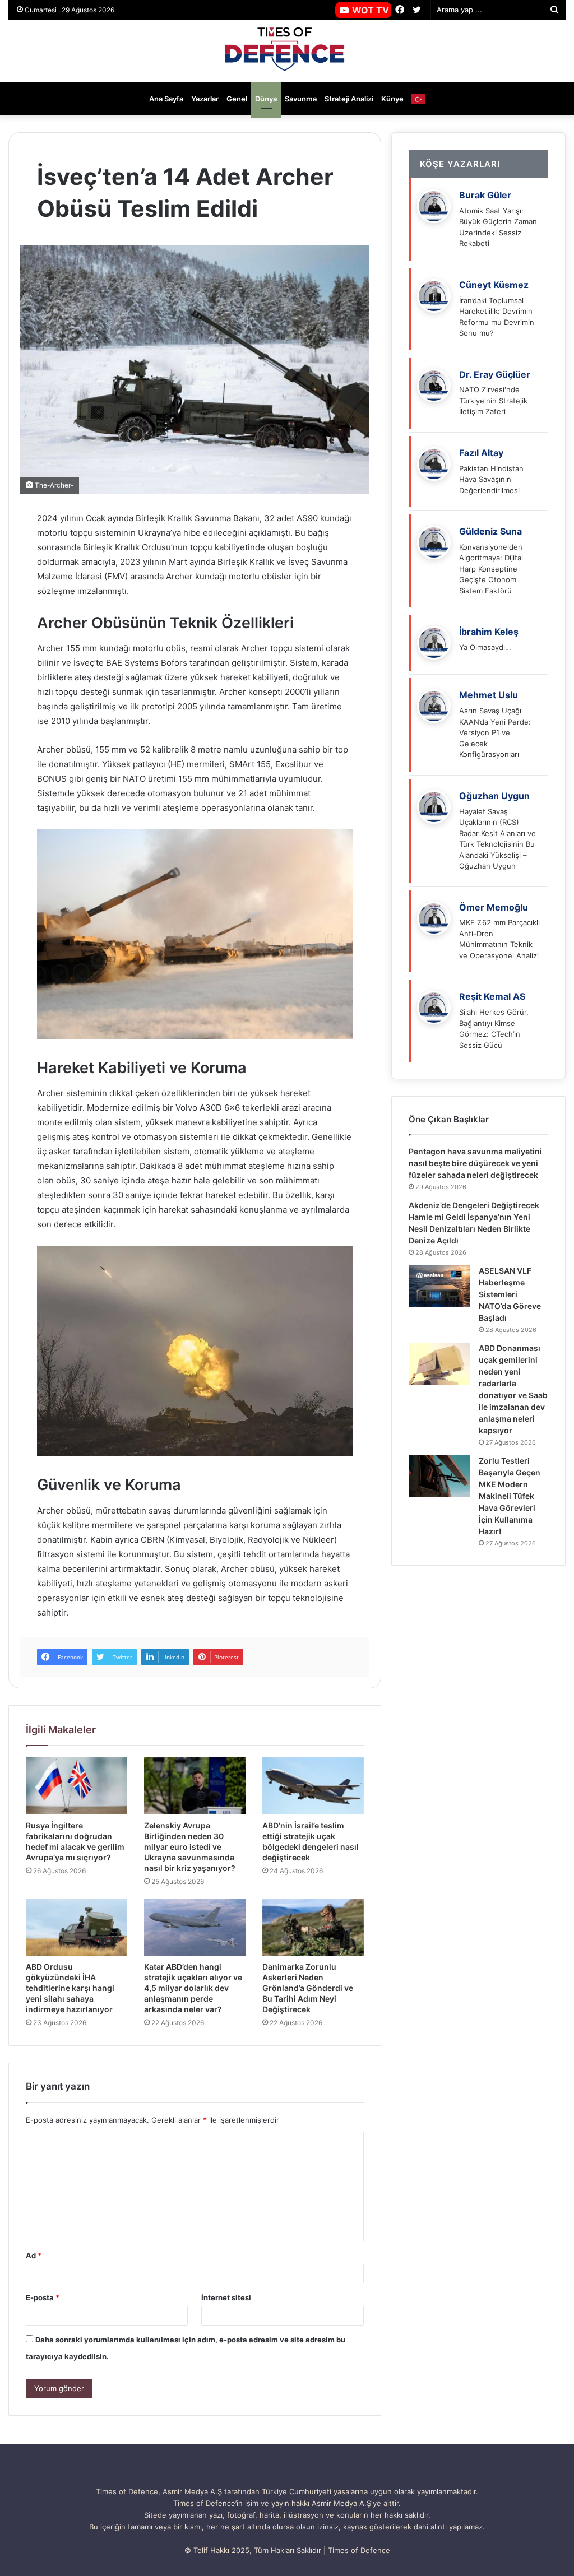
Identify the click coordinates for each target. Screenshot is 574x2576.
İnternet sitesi (226, 2297)
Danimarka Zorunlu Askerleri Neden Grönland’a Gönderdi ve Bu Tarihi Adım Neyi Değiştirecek (308, 1988)
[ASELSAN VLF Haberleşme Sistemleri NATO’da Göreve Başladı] (439, 1286)
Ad (34, 2255)
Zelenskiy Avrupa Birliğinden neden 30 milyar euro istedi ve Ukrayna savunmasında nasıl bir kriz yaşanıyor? (190, 1847)
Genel (237, 99)
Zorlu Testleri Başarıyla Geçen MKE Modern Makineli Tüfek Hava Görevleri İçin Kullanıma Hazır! (510, 1496)
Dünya (266, 99)
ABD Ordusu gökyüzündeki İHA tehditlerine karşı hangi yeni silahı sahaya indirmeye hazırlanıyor (70, 1988)
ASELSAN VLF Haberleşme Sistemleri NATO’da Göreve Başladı (510, 1294)
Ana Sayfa (166, 99)
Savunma (301, 99)
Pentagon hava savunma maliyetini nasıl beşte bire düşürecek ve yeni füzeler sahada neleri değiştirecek (475, 1163)
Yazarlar (205, 99)
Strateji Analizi (349, 99)
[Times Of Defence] (287, 51)
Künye (392, 99)
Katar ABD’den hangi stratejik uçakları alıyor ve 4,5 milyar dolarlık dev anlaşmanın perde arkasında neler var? (193, 1988)
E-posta (43, 2297)
